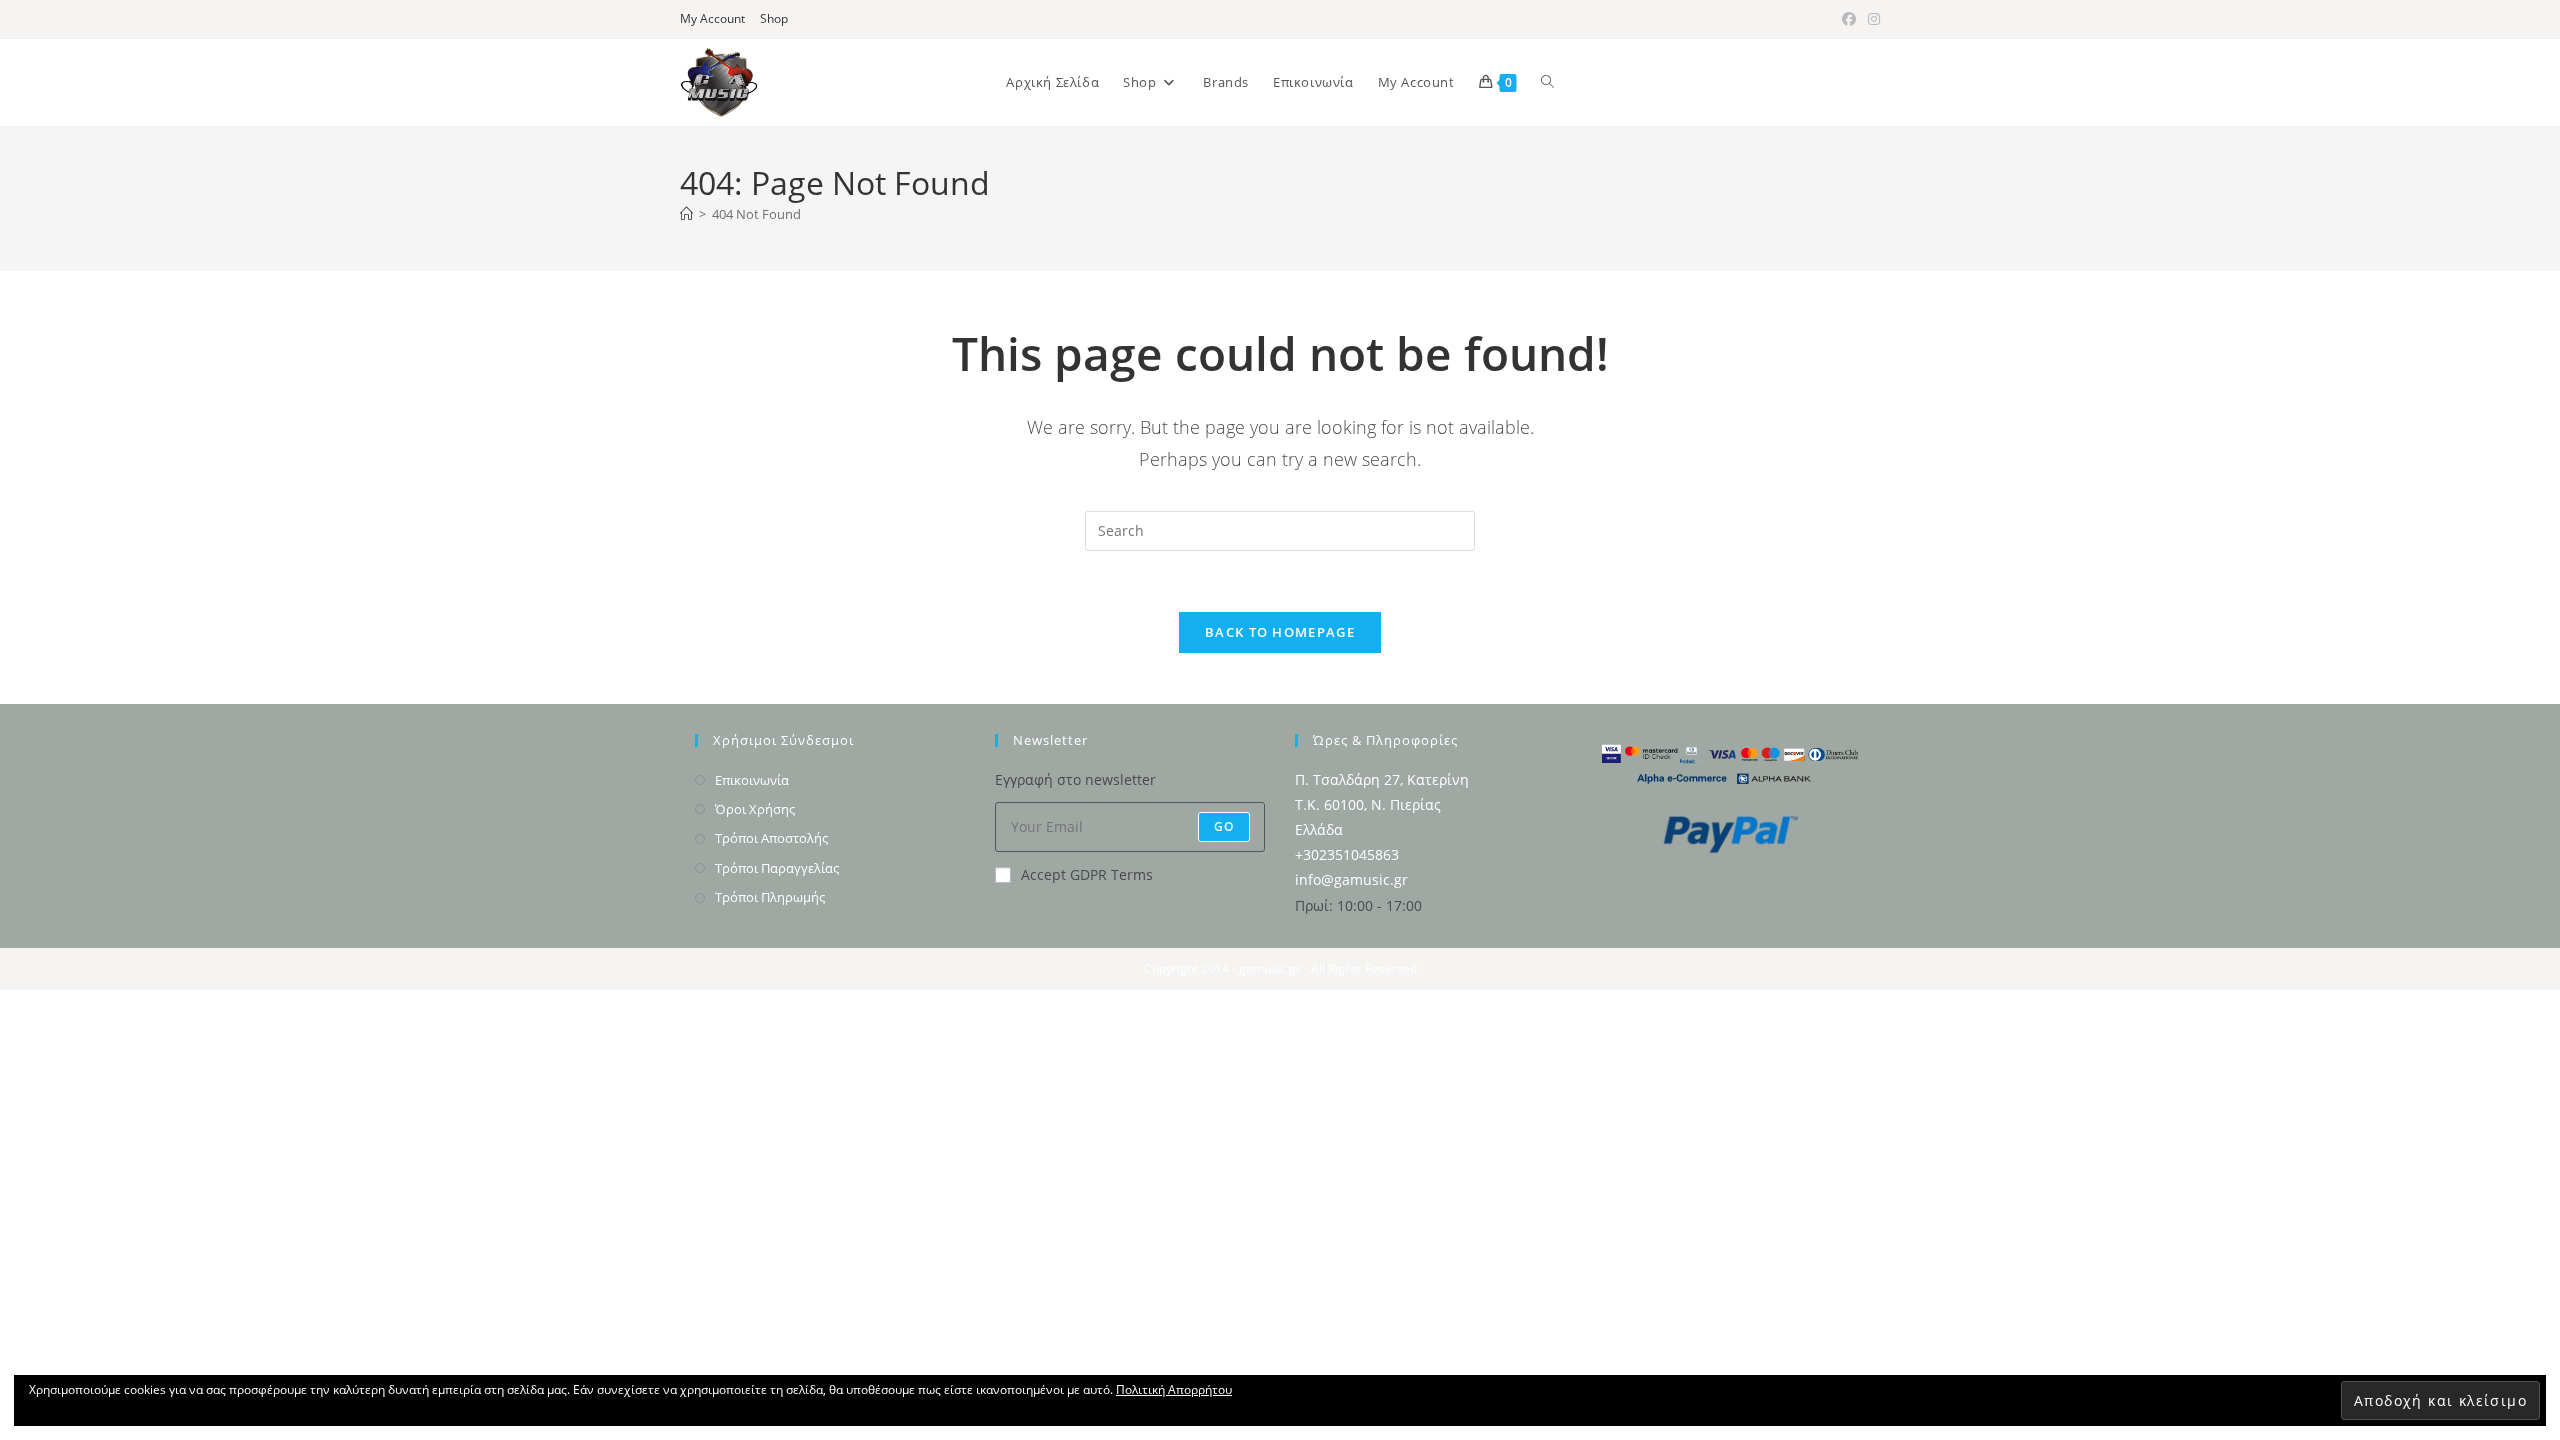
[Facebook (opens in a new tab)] (1849, 19)
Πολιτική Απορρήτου (1174, 1389)
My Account (712, 18)
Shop (774, 18)
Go (1224, 826)
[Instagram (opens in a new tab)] (1871, 19)
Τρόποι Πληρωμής (770, 897)
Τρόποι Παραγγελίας (777, 868)
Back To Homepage (1280, 632)
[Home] (686, 214)
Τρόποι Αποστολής (771, 838)
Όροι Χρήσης (755, 809)
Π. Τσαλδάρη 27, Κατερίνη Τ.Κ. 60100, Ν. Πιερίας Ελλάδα (1382, 804)
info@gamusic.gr (1351, 879)
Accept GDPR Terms (1087, 874)
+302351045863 (1347, 854)
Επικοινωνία (752, 780)
